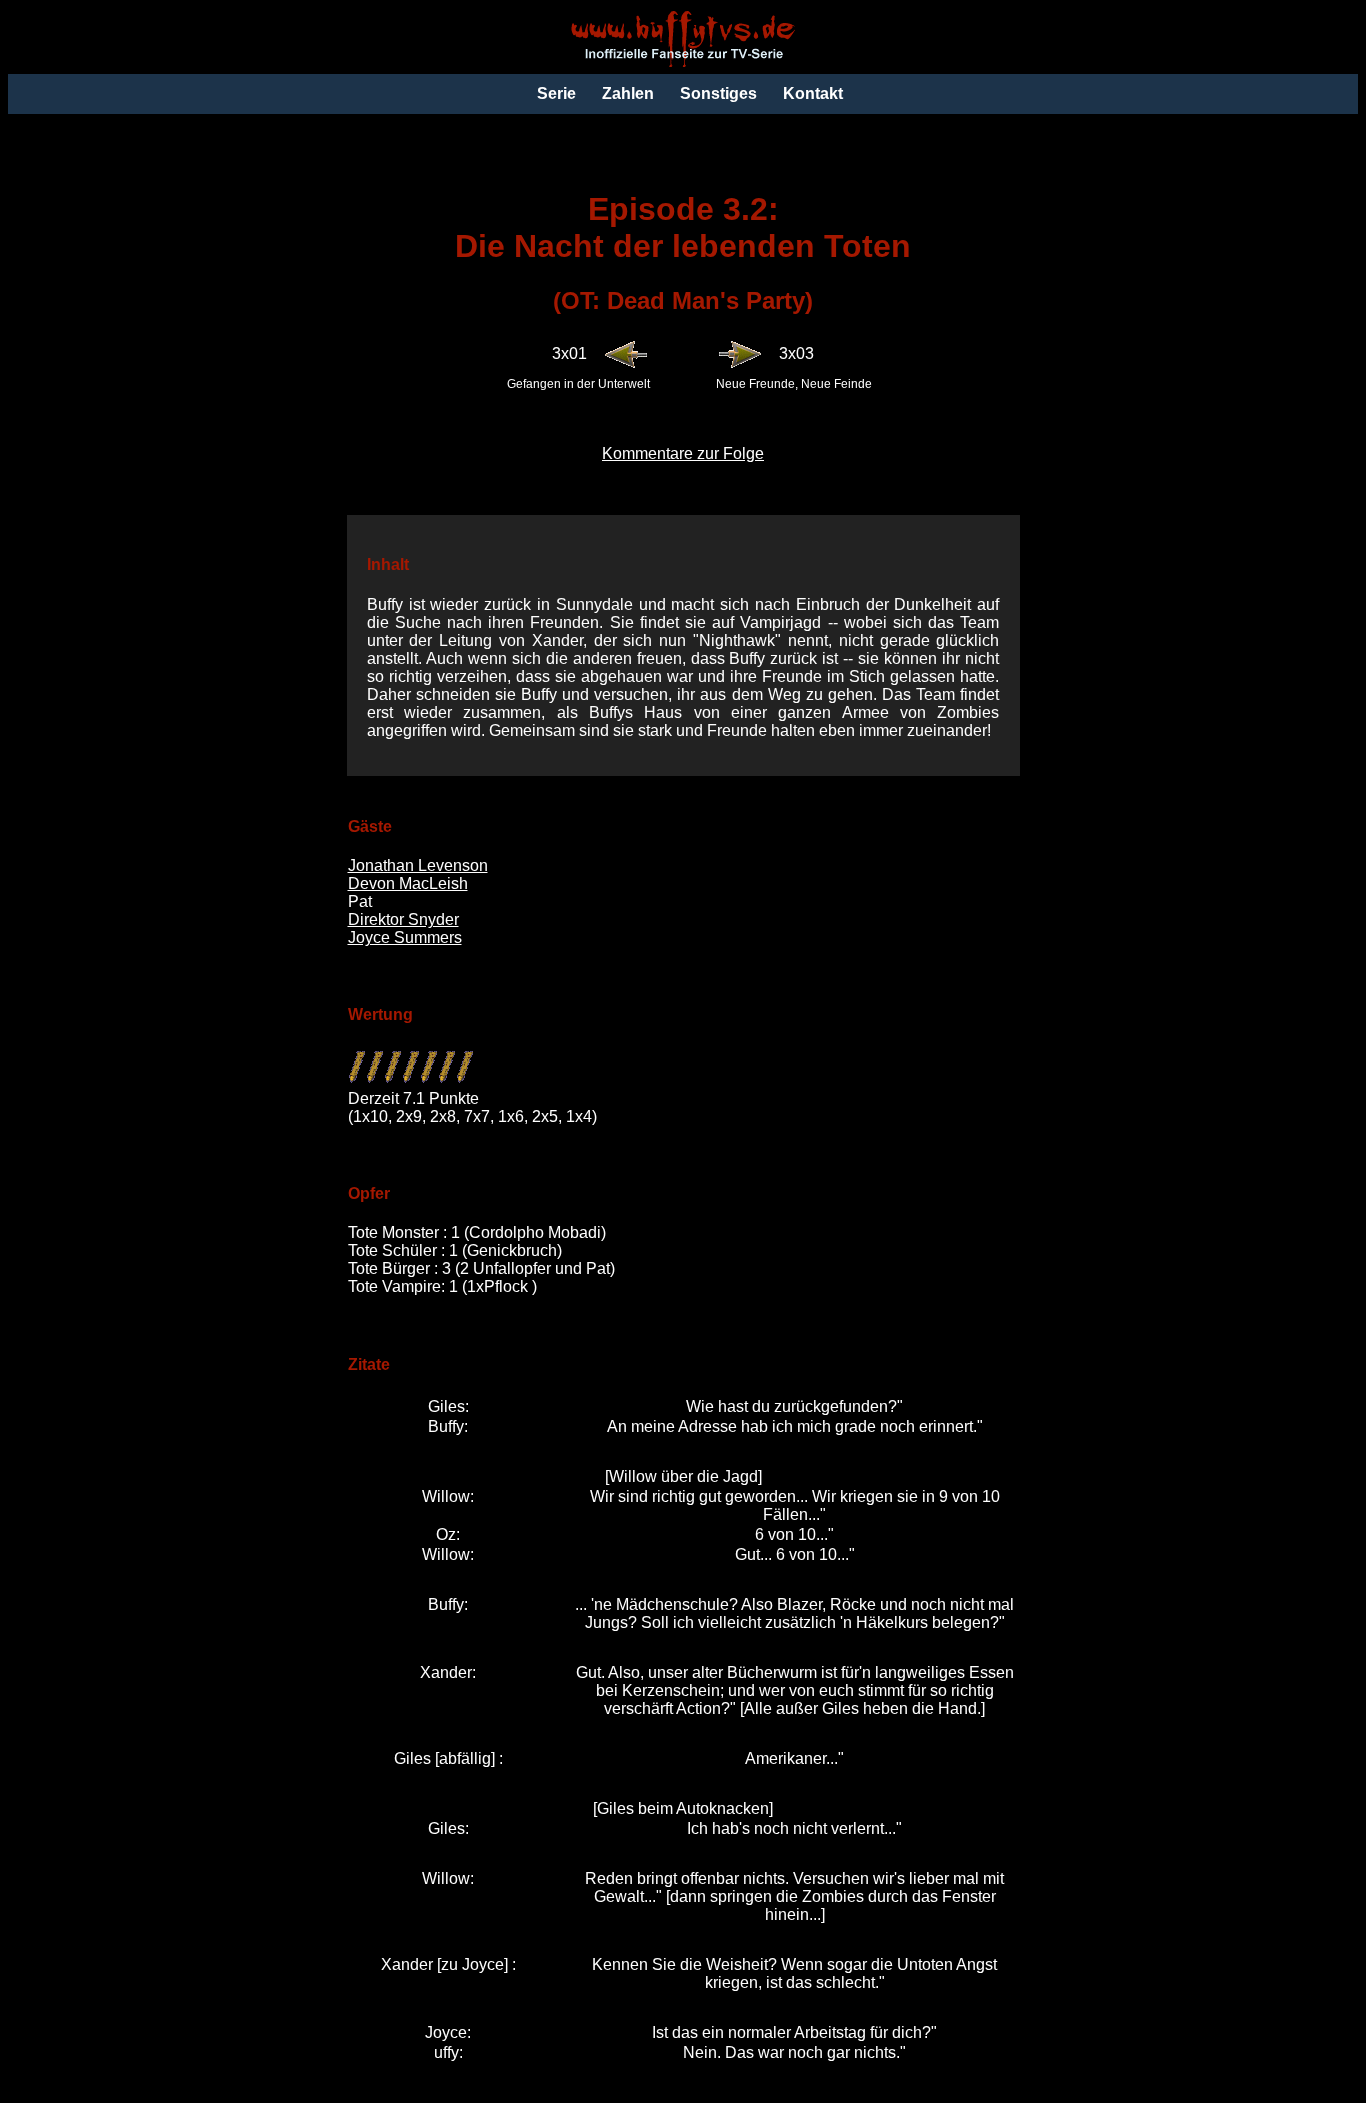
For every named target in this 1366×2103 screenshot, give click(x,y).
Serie (556, 93)
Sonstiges (718, 93)
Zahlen (628, 93)
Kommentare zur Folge (683, 453)
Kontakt (813, 93)
